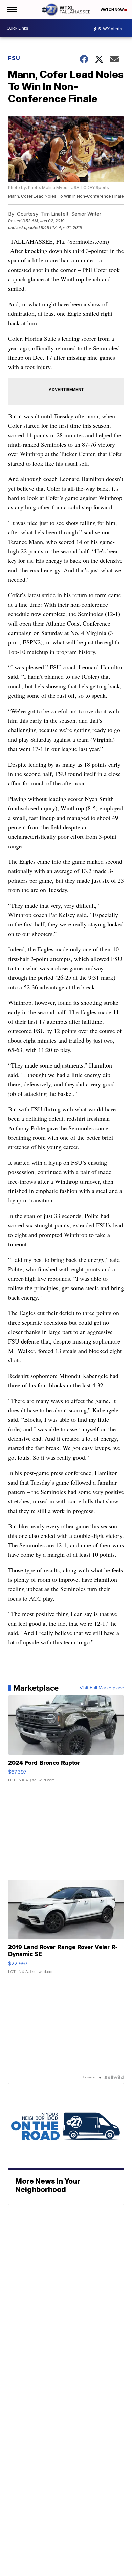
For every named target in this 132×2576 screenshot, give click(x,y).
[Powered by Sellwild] (114, 2077)
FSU (14, 58)
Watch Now (112, 10)
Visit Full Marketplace (102, 1688)
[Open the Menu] (11, 10)
